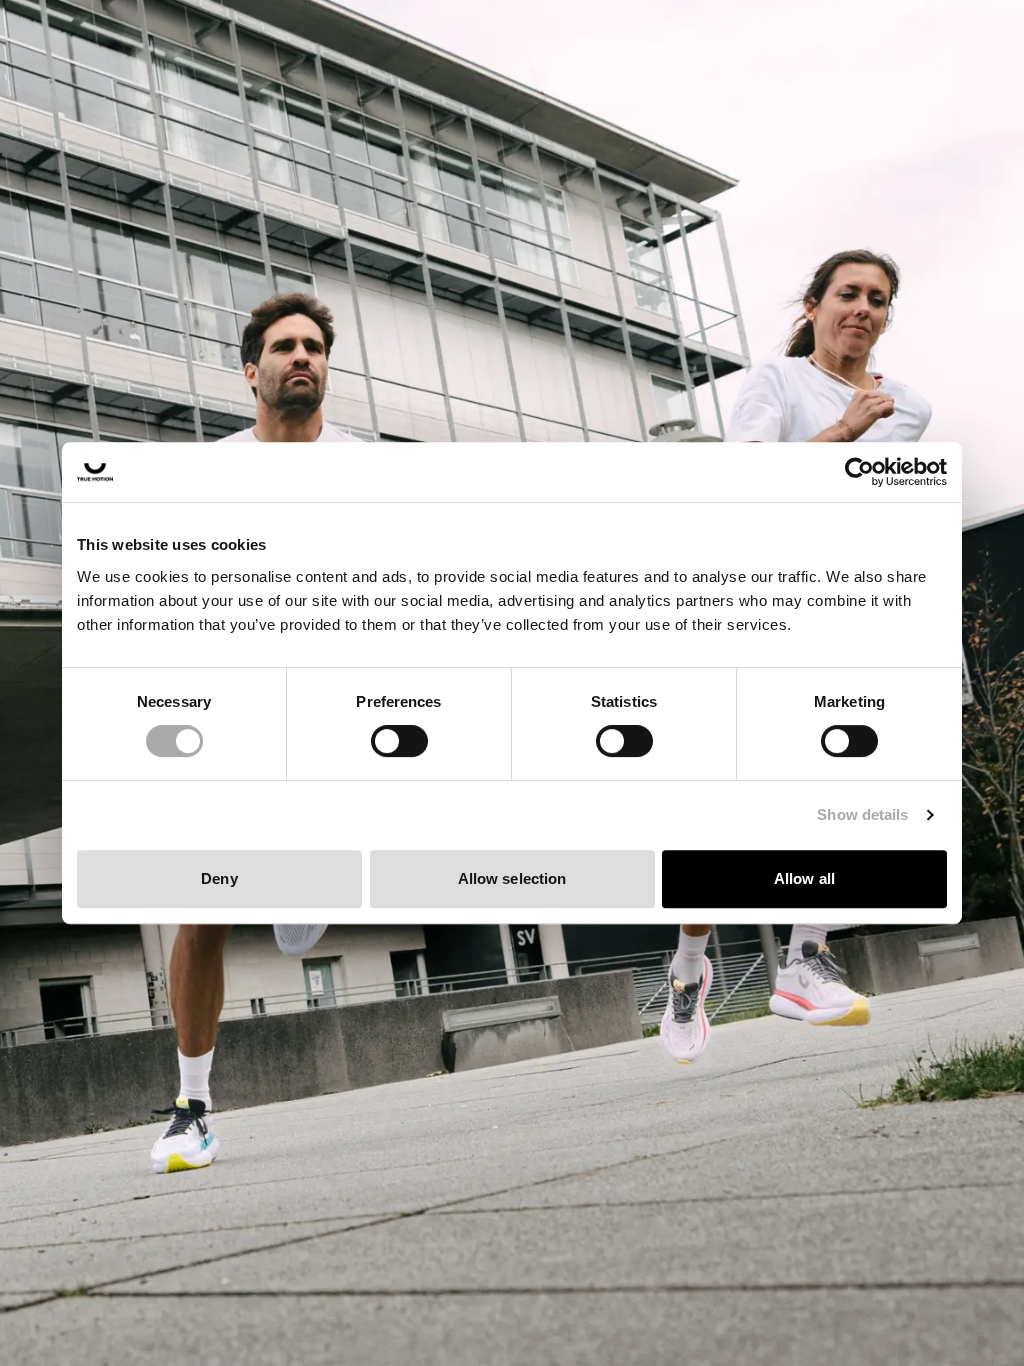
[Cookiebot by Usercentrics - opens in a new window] (859, 472)
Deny (219, 878)
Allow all (804, 878)
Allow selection (512, 878)
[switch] (399, 741)
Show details (862, 814)
